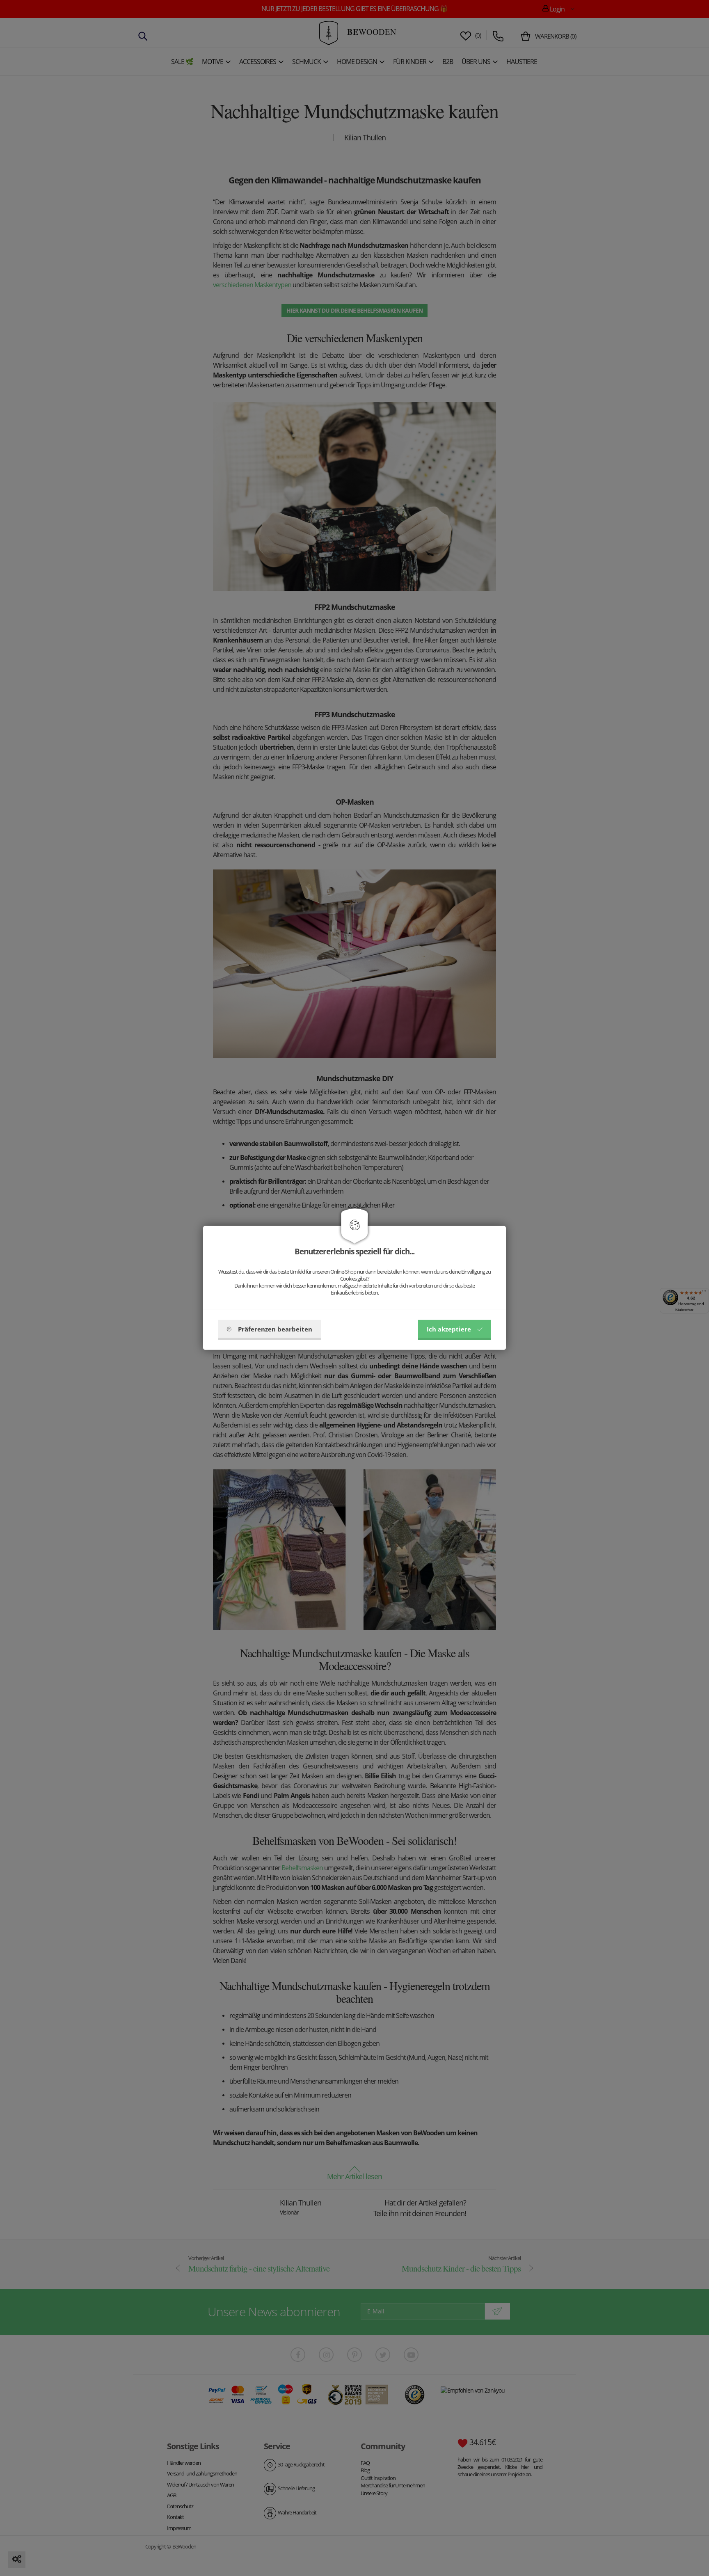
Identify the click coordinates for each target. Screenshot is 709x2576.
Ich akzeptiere (449, 1329)
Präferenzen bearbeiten (275, 1329)
